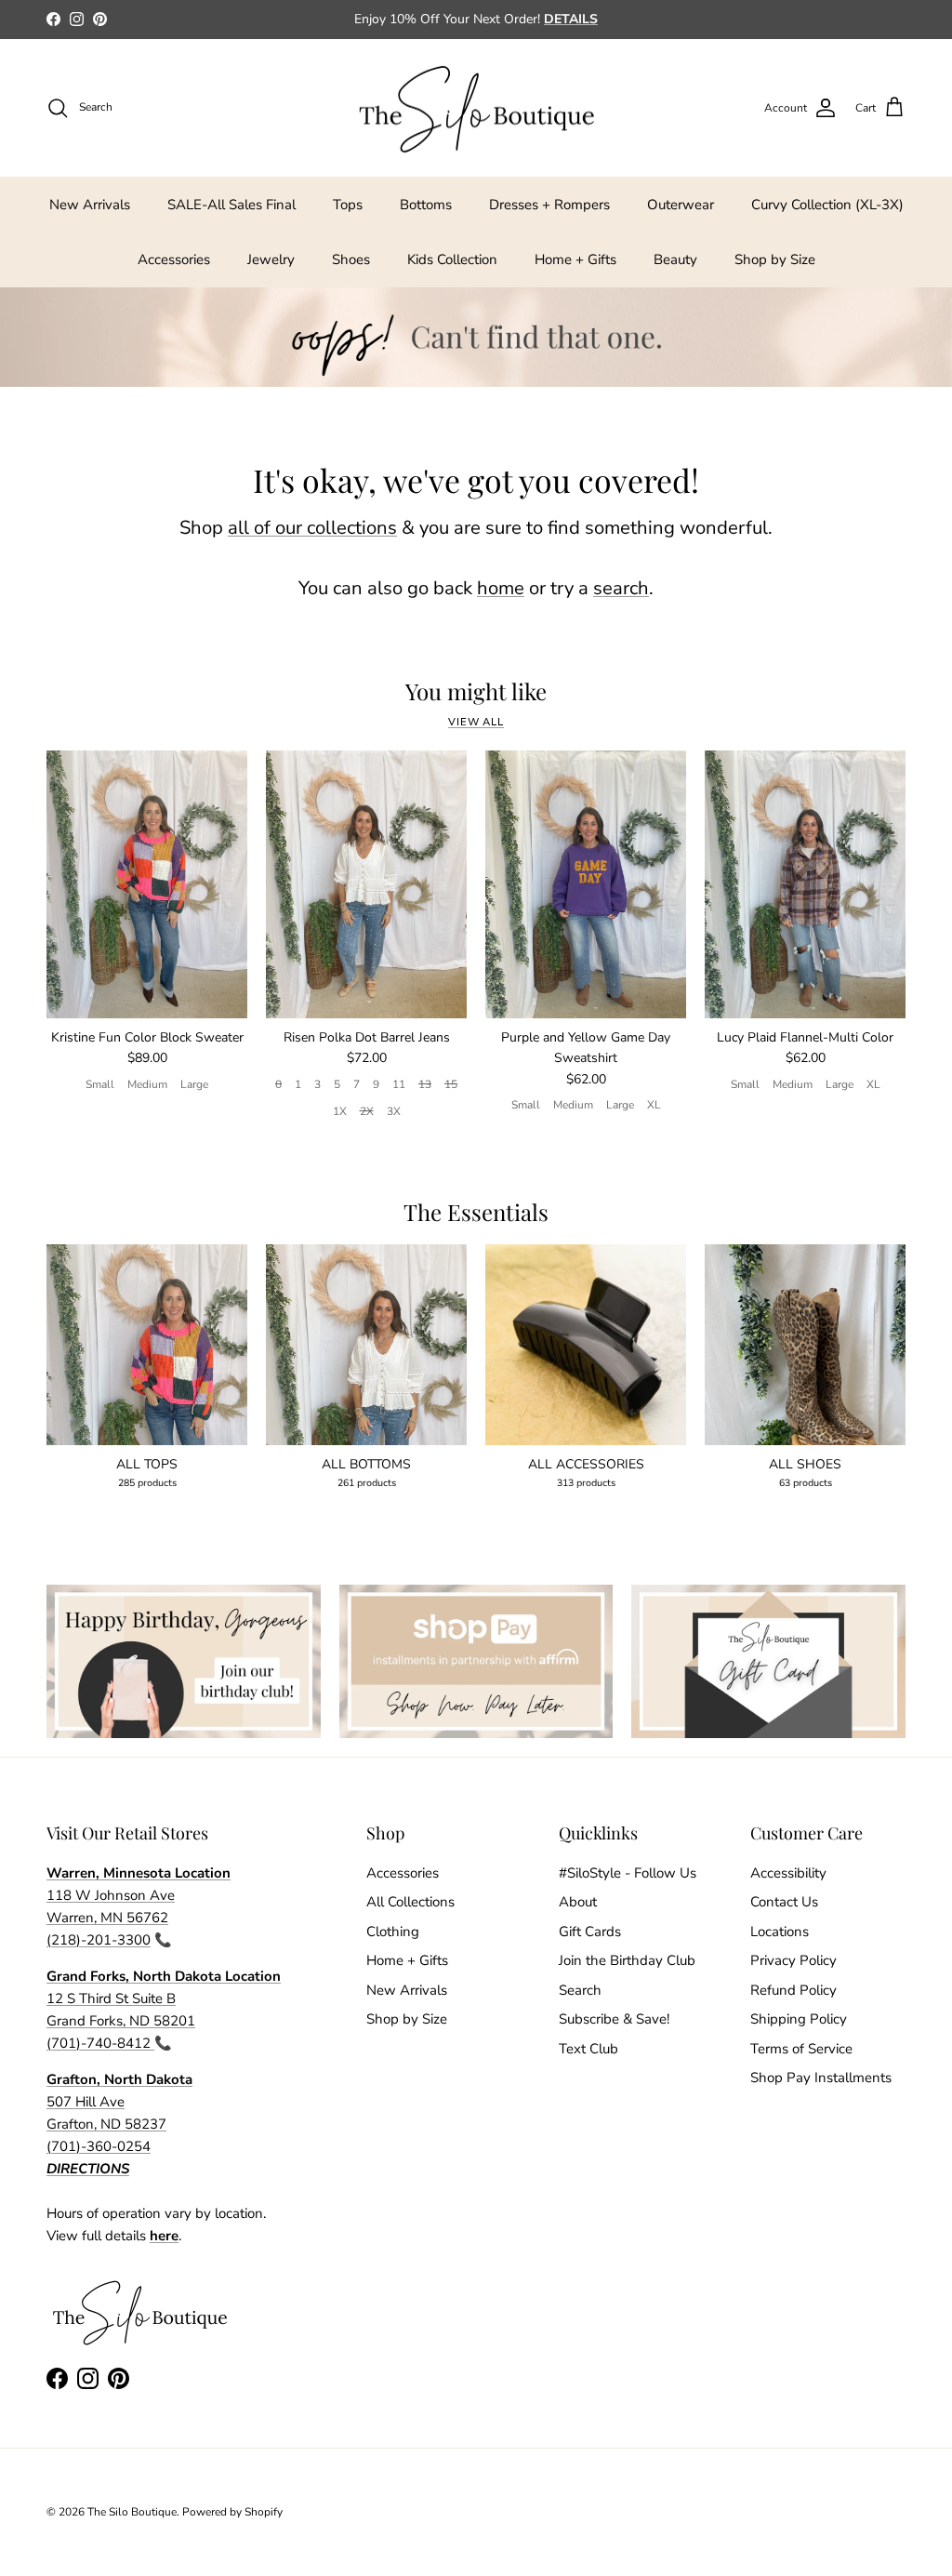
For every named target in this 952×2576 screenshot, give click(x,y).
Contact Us (784, 1902)
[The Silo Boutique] (476, 108)
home (501, 588)
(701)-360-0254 (99, 2146)
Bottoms (426, 205)
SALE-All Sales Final (231, 205)
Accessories (174, 259)
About (578, 1902)
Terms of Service (801, 2049)
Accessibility (788, 1873)
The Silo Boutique (132, 2512)
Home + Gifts (575, 259)
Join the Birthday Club (627, 1960)
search (621, 588)
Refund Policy (793, 1990)
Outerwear (681, 205)
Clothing (393, 1932)
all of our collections (312, 528)
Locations (780, 1932)
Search (580, 1990)
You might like (476, 691)
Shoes (351, 259)
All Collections (410, 1902)
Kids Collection (452, 259)
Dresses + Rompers (549, 205)
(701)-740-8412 (100, 2043)
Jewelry (271, 259)
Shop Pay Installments (821, 2078)
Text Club (588, 2049)
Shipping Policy (799, 2019)
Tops (348, 205)
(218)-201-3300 (99, 1940)
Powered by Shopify (232, 2512)
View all (476, 722)
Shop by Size (775, 259)
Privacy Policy (793, 1960)
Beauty (675, 259)
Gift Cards (590, 1932)
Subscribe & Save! (614, 2019)
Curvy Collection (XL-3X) (827, 205)
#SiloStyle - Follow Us (628, 1873)
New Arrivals (90, 205)
